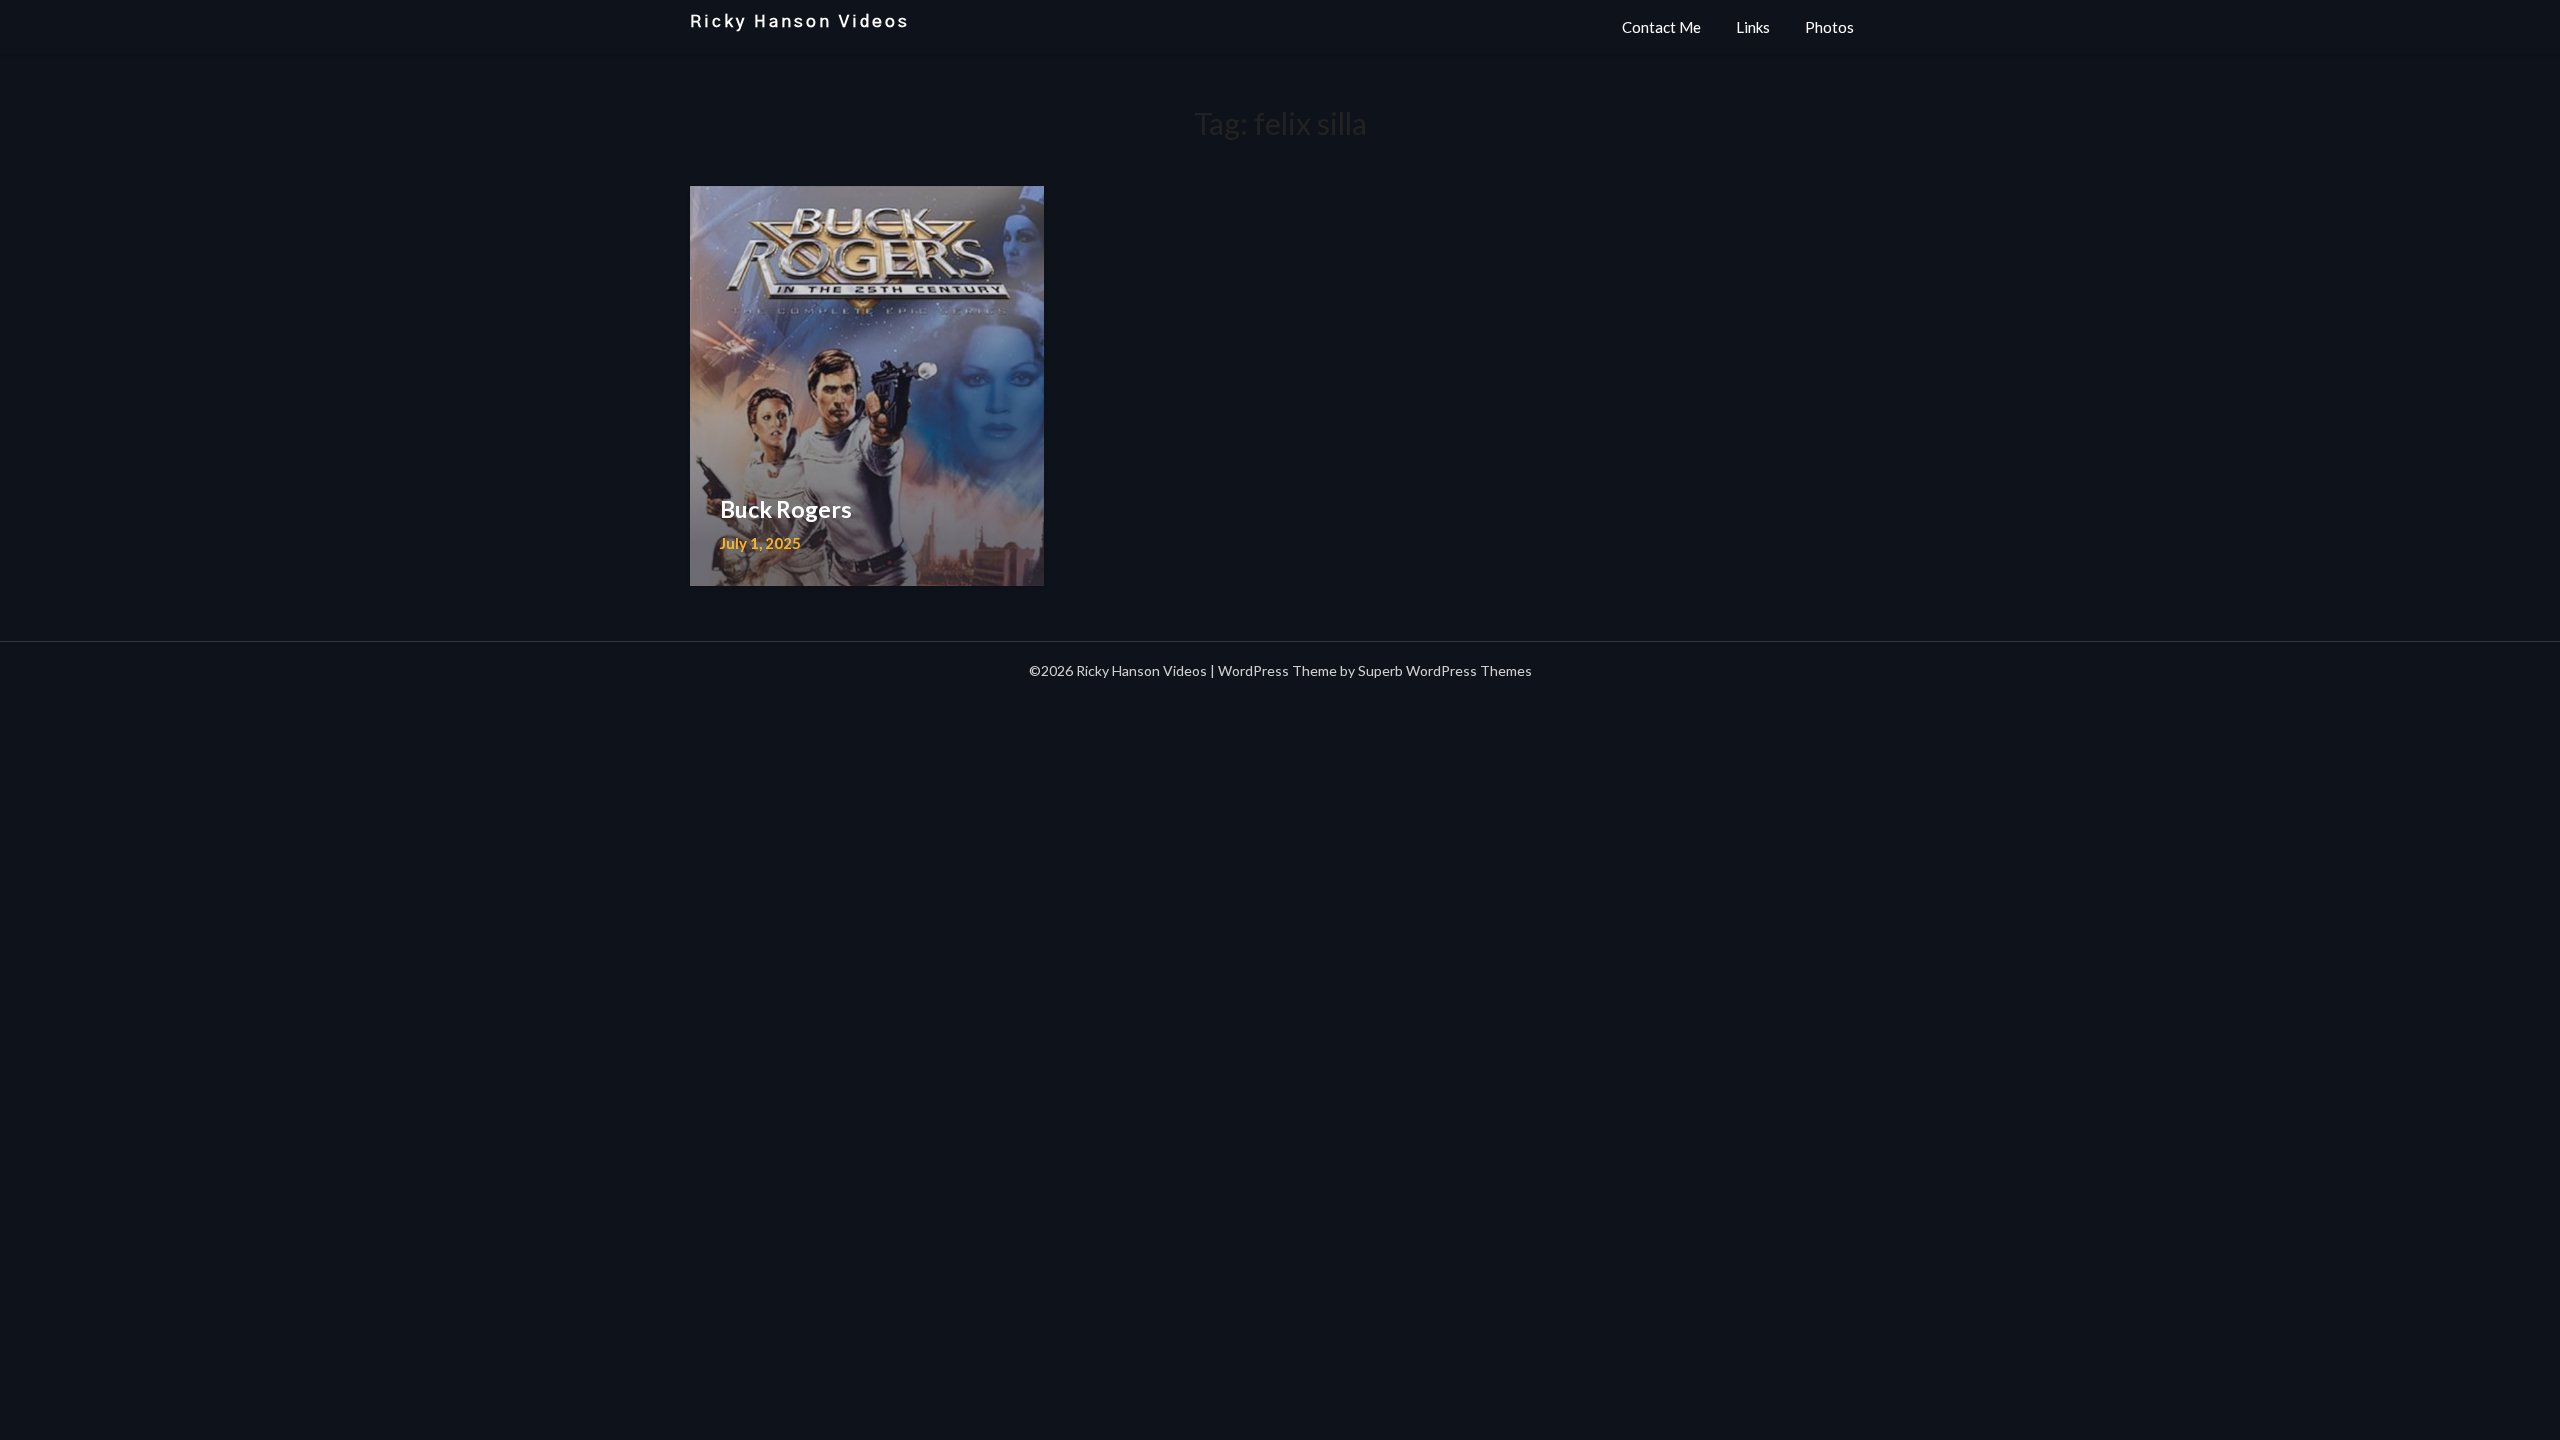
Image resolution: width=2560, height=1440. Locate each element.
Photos (1829, 27)
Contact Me (1661, 27)
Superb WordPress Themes (1445, 670)
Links (1753, 27)
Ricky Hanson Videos (800, 21)
